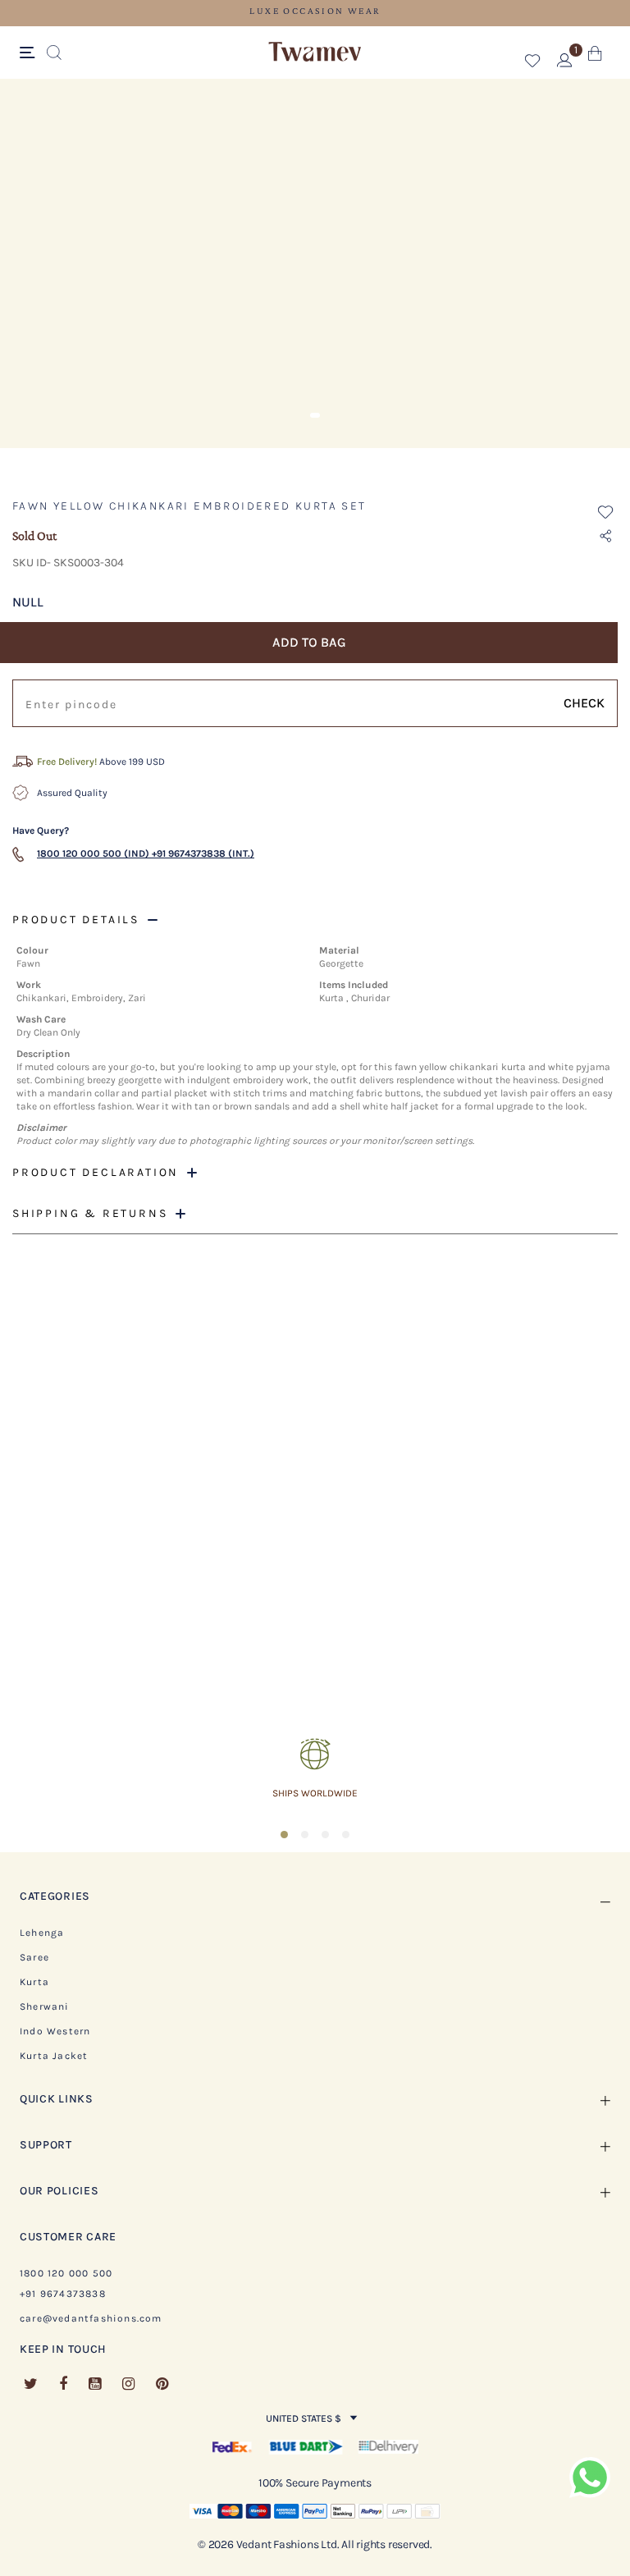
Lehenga (42, 1933)
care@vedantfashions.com (91, 2318)
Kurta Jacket (54, 2056)
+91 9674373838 (63, 2294)
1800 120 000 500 (66, 2273)
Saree (34, 1957)
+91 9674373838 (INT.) (203, 853)
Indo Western (55, 2031)
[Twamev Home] (315, 53)
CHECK (584, 703)
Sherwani (45, 2006)
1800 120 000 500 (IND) (93, 853)
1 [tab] (315, 415)
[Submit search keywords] (54, 53)
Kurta (34, 1982)
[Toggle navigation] (30, 53)
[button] (533, 64)
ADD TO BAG (309, 642)
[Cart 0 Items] (595, 57)
